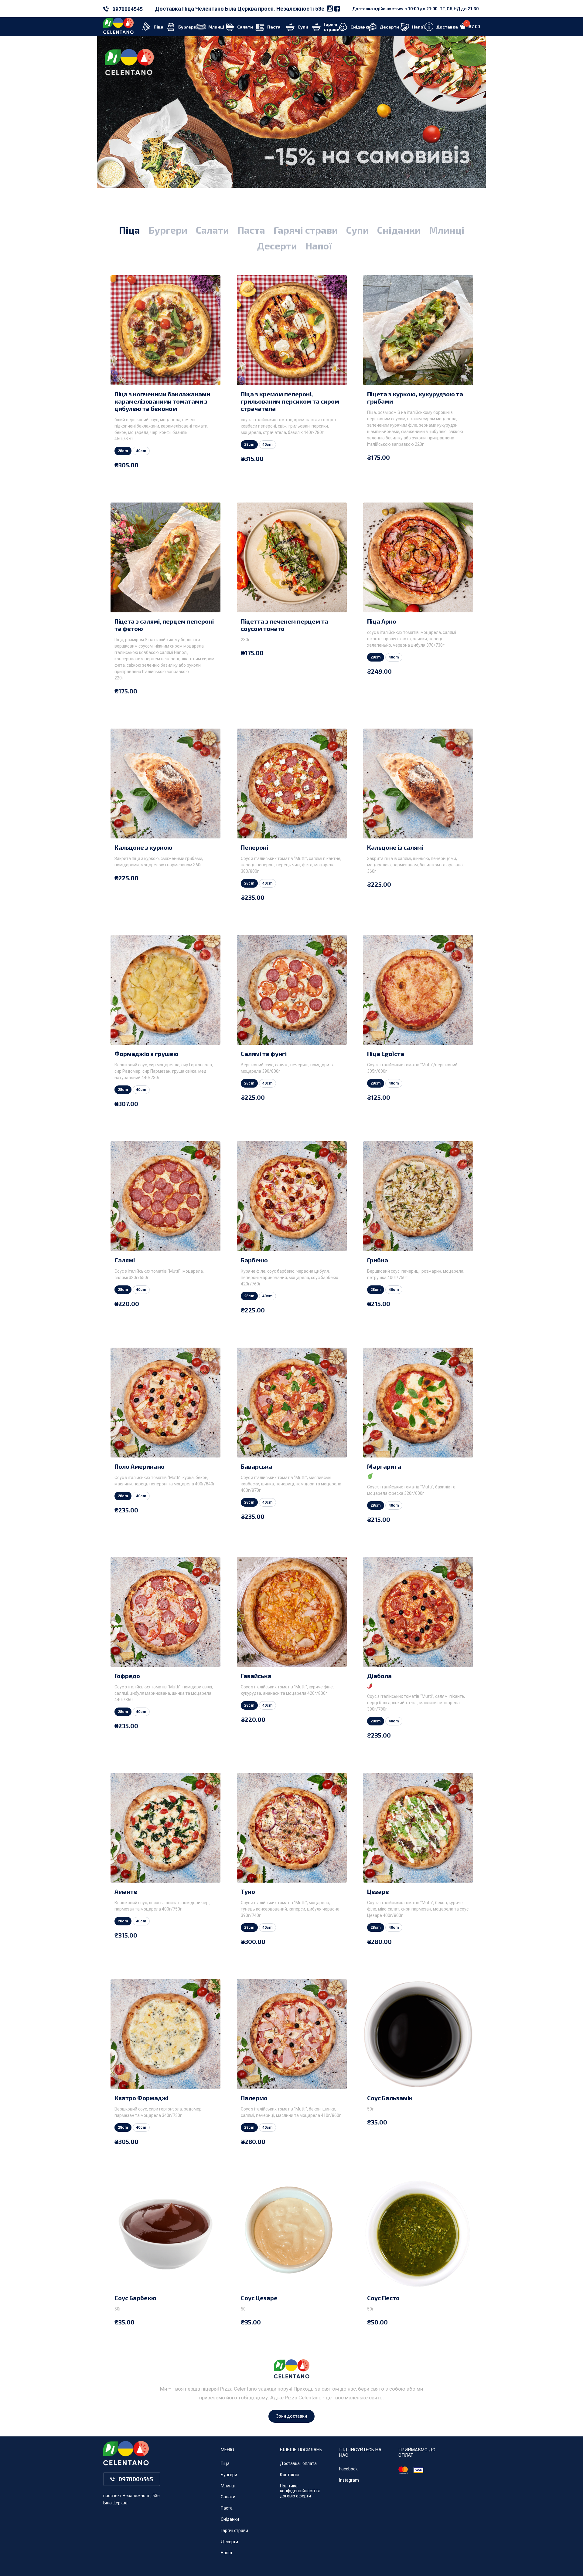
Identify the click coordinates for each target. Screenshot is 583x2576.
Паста (251, 230)
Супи (357, 230)
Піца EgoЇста (386, 1054)
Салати (212, 230)
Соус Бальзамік (390, 2098)
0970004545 (128, 9)
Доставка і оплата (298, 2463)
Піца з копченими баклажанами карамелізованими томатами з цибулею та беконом (162, 401)
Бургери (168, 230)
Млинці (447, 230)
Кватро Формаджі (141, 2098)
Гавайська (256, 1676)
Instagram (349, 2480)
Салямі (125, 1260)
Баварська (257, 1466)
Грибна (378, 1260)
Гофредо (127, 1676)
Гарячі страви (306, 230)
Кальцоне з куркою (143, 847)
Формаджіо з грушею (147, 1054)
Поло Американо (140, 1466)
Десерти (277, 245)
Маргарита (384, 1466)
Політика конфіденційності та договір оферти (300, 2491)
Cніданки (399, 230)
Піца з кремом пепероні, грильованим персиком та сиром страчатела (290, 401)
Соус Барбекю (135, 2298)
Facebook (348, 2469)
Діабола (379, 1676)
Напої (319, 245)
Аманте (126, 1891)
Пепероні (254, 847)
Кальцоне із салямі (395, 847)
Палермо (254, 2098)
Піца (130, 230)
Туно (248, 1891)
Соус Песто (383, 2298)
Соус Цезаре (259, 2298)
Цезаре (378, 1891)
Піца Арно (382, 621)
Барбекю (254, 1260)
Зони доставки (291, 2416)
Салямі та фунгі (264, 1054)
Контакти (289, 2475)
